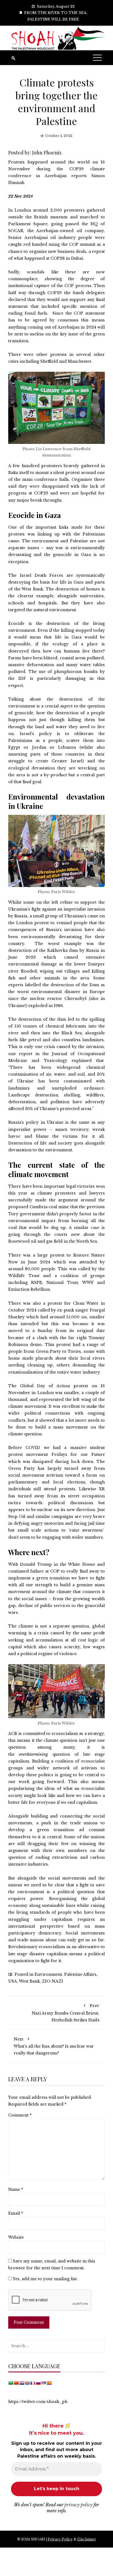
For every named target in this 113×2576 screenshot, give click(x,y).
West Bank (29, 1981)
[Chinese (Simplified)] (16, 2383)
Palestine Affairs (80, 1974)
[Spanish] (49, 2383)
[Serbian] (44, 2383)
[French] (33, 2383)
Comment (20, 2115)
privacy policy (78, 2505)
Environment (48, 1974)
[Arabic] (11, 2383)
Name (16, 2189)
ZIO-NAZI (53, 1981)
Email (16, 2213)
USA (13, 1981)
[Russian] (38, 2383)
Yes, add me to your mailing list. (45, 2279)
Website (16, 2237)
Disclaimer (87, 2539)
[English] (27, 2383)
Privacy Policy (60, 2539)
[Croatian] (22, 2383)
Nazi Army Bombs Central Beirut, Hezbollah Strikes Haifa (66, 2013)
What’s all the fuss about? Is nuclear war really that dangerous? (54, 2046)
